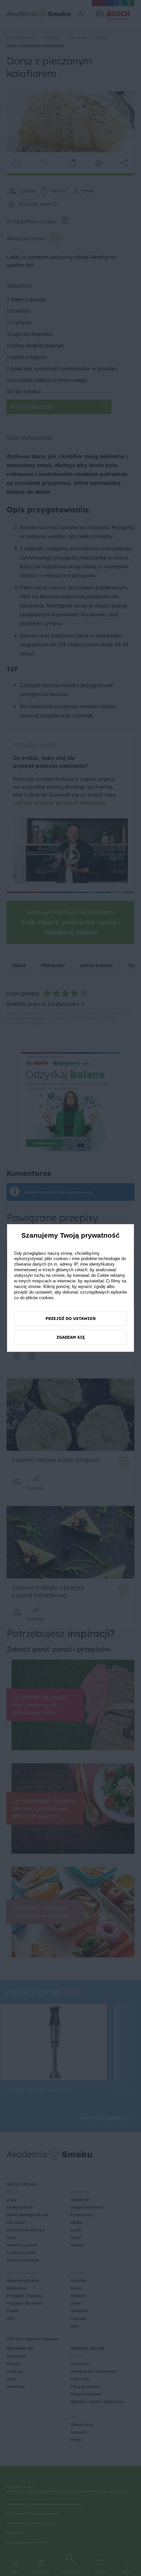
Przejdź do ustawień (71, 1318)
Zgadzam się (71, 1337)
